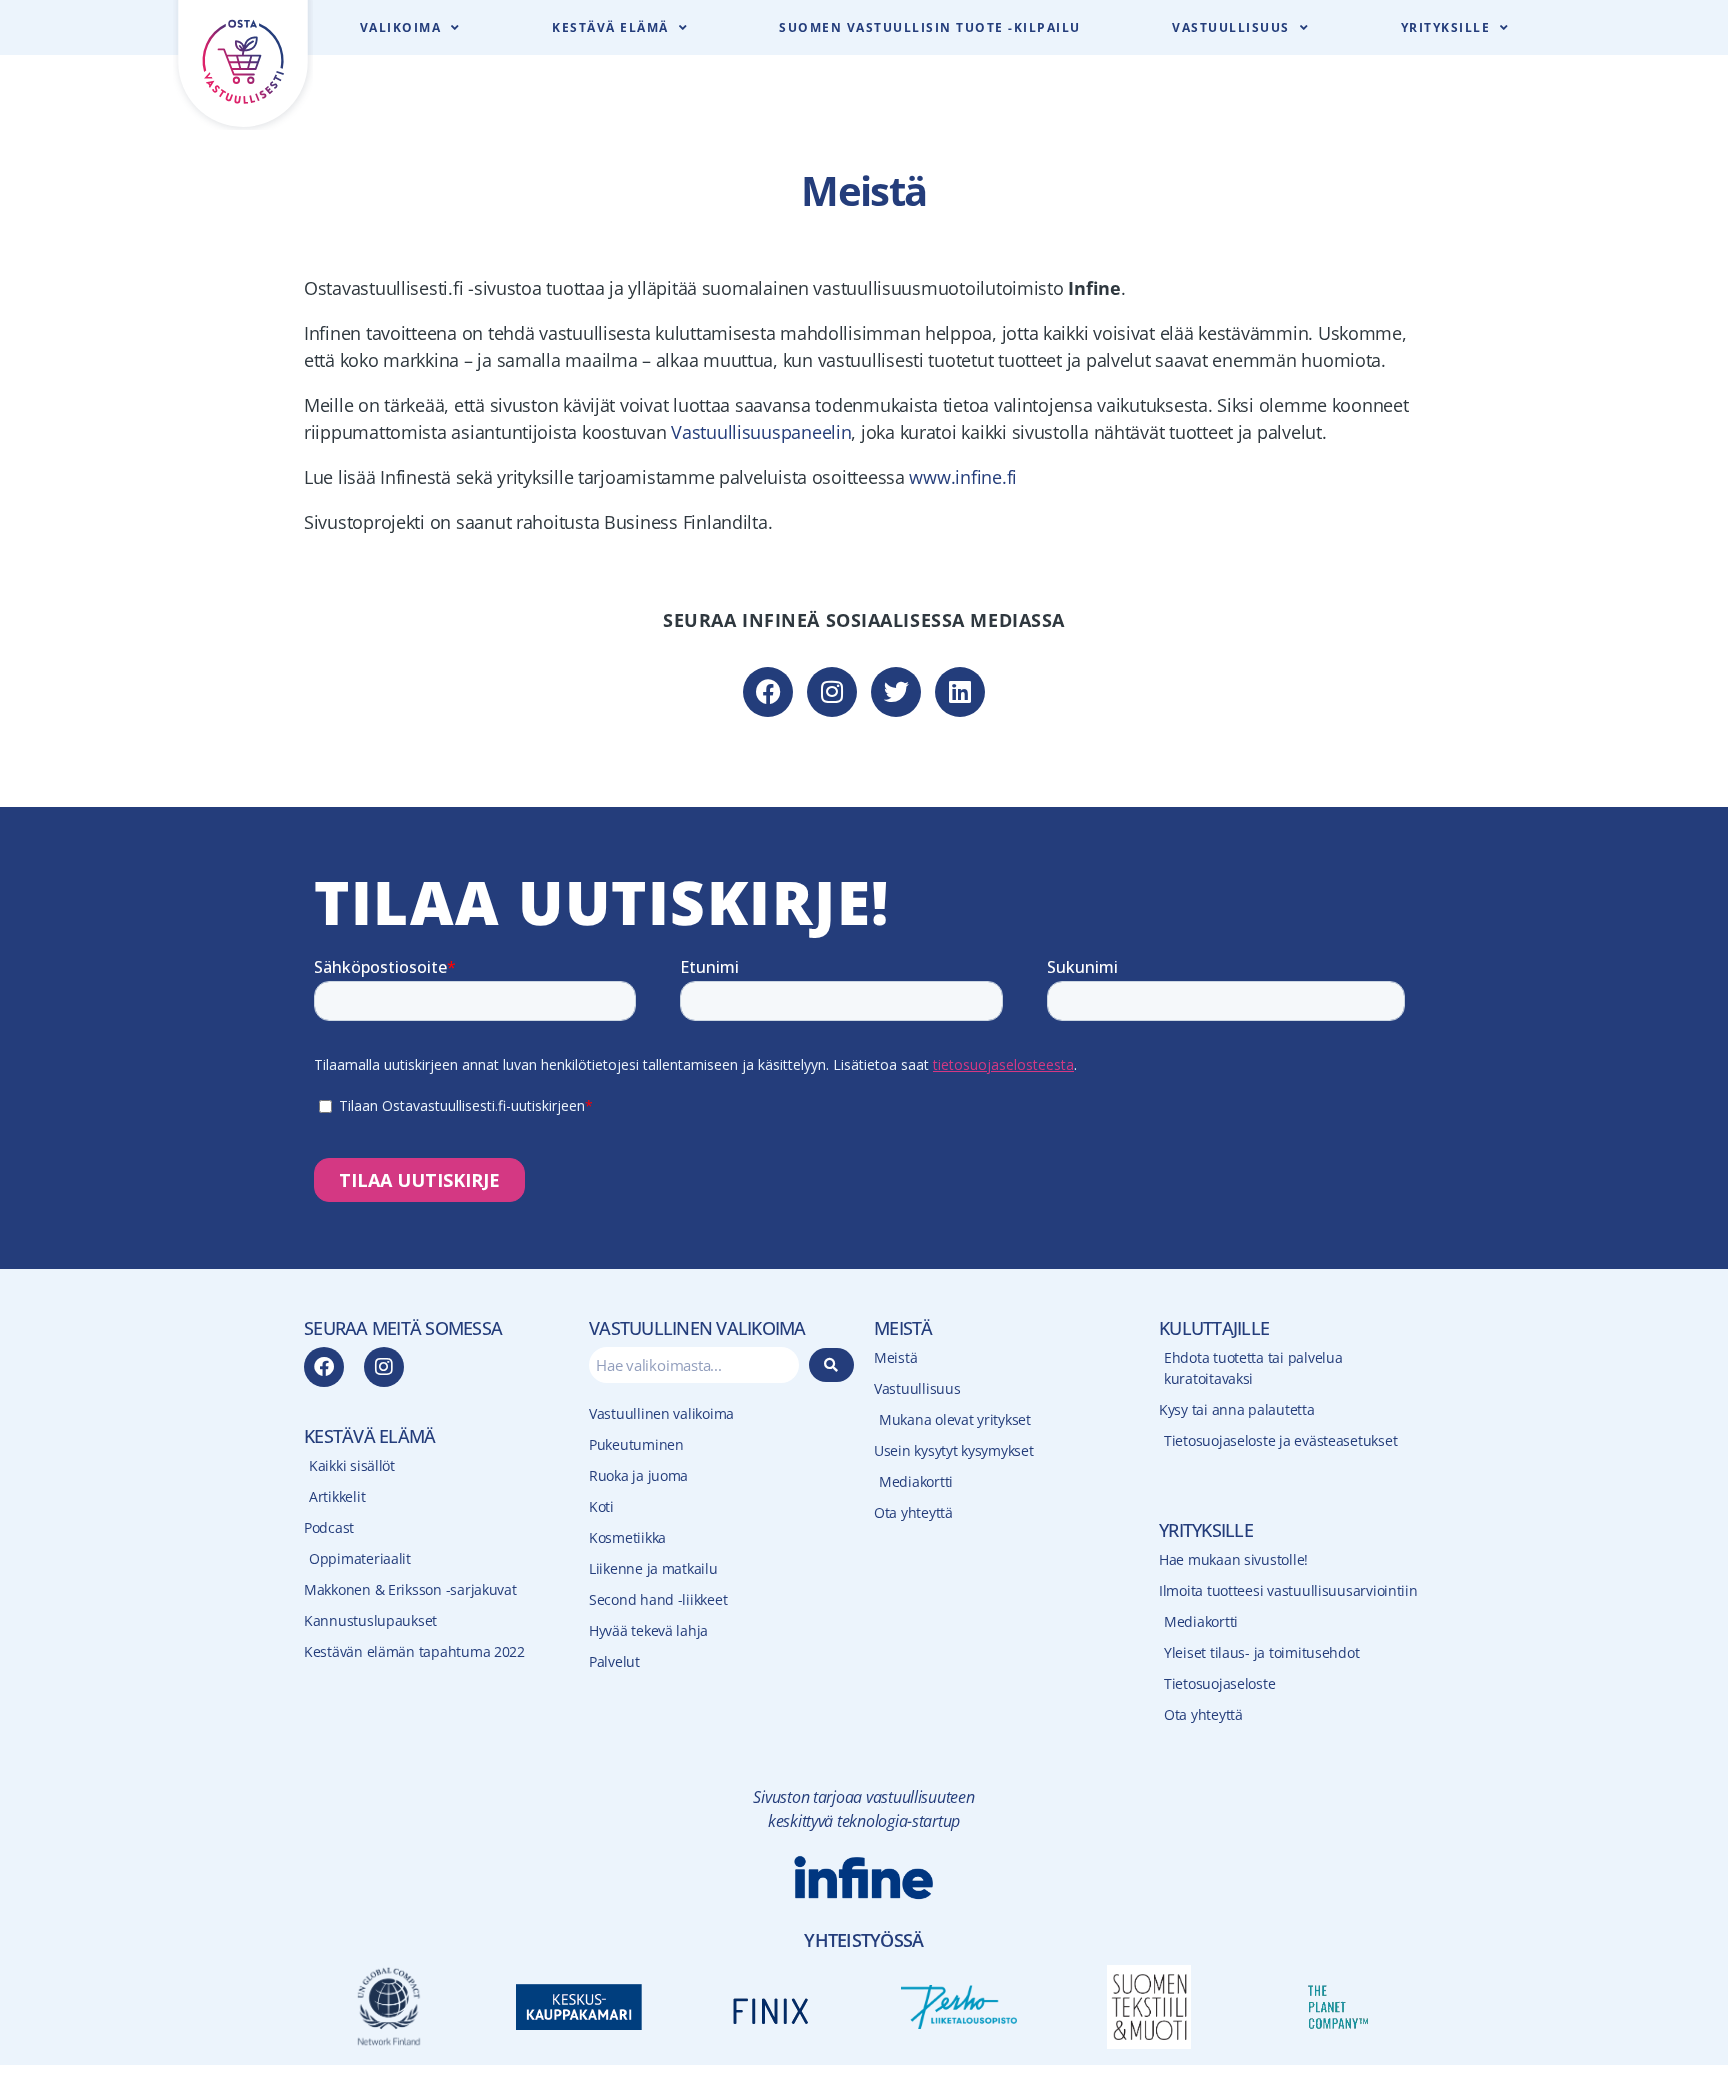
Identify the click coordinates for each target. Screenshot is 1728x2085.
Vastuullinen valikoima (661, 1413)
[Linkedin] (960, 692)
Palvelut (614, 1661)
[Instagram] (832, 692)
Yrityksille (1446, 27)
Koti (601, 1506)
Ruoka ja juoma (638, 1475)
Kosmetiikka (627, 1537)
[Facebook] (768, 692)
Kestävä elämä (610, 27)
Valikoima (401, 27)
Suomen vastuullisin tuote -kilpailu (930, 27)
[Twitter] (896, 692)
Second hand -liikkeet (658, 1599)
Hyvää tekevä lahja (648, 1630)
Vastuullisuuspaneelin (761, 432)
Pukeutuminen (636, 1444)
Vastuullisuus (1231, 27)
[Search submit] (832, 1365)
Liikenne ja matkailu (653, 1568)
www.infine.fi (963, 477)
